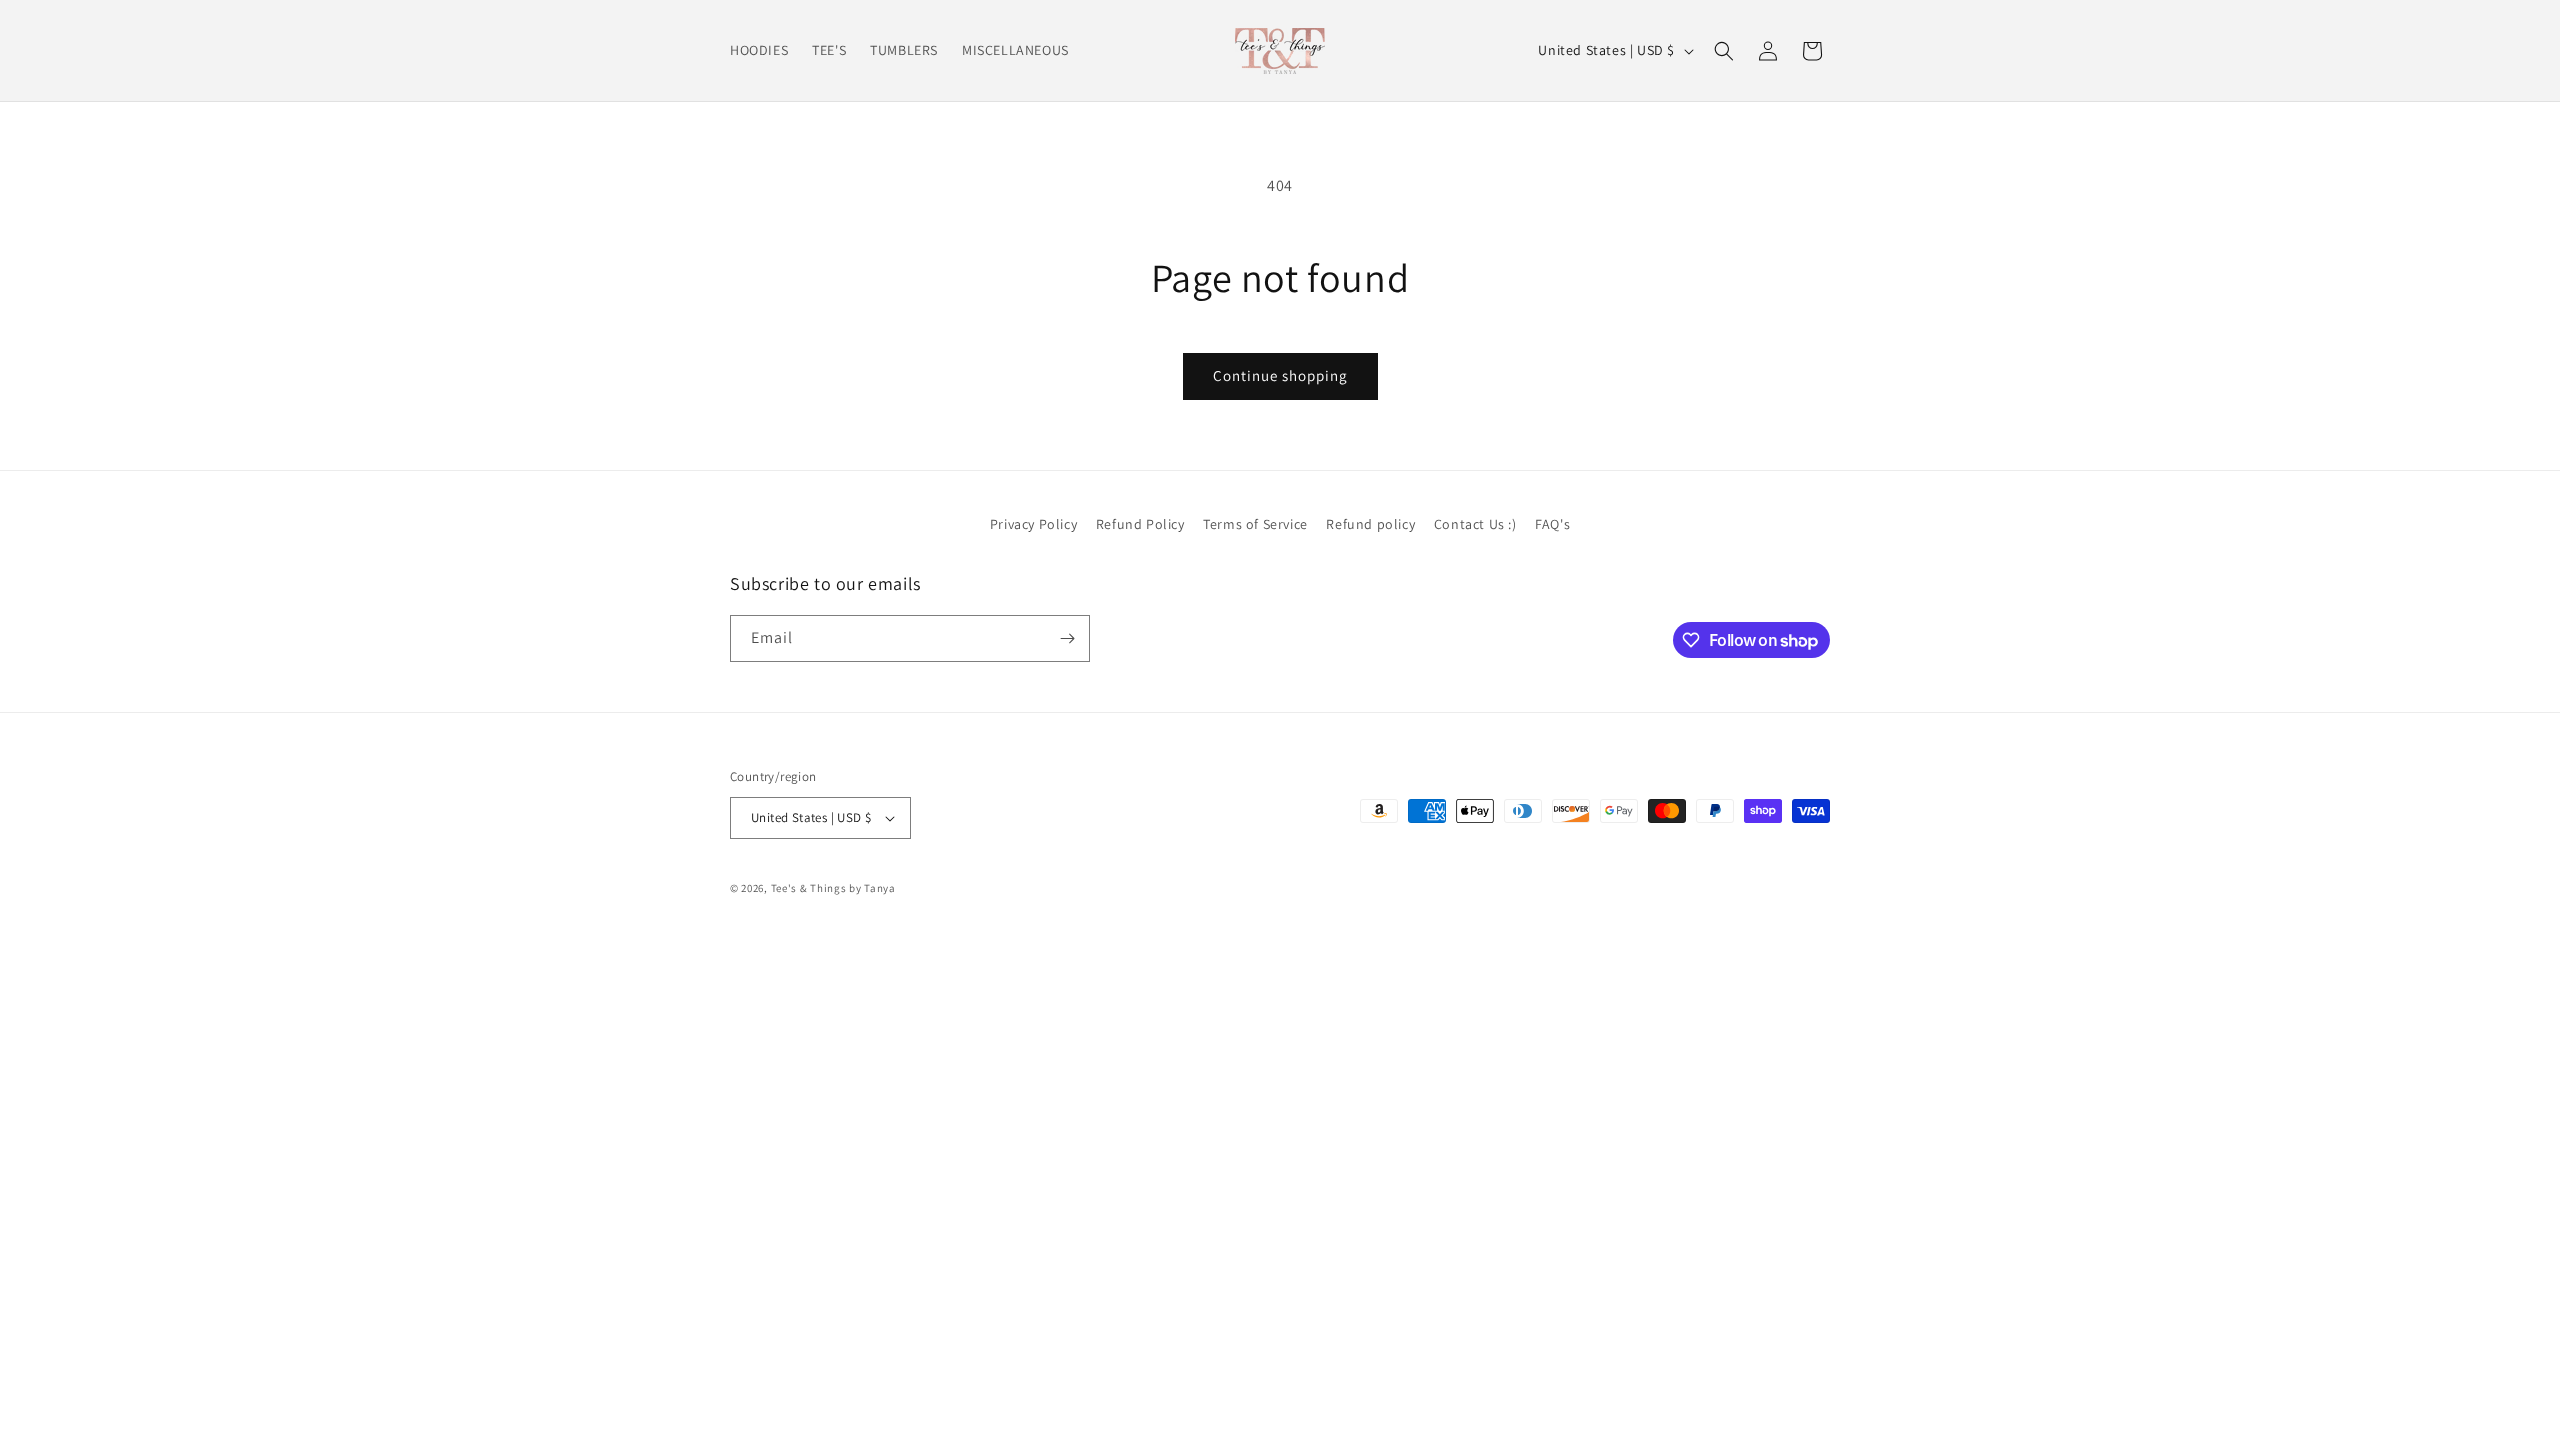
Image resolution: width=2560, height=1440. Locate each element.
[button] (1724, 51)
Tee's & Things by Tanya (833, 888)
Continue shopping (1280, 375)
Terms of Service (1255, 524)
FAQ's (1552, 524)
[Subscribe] (1067, 638)
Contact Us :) (1475, 524)
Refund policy (1370, 524)
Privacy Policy (1033, 524)
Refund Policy (1140, 524)
